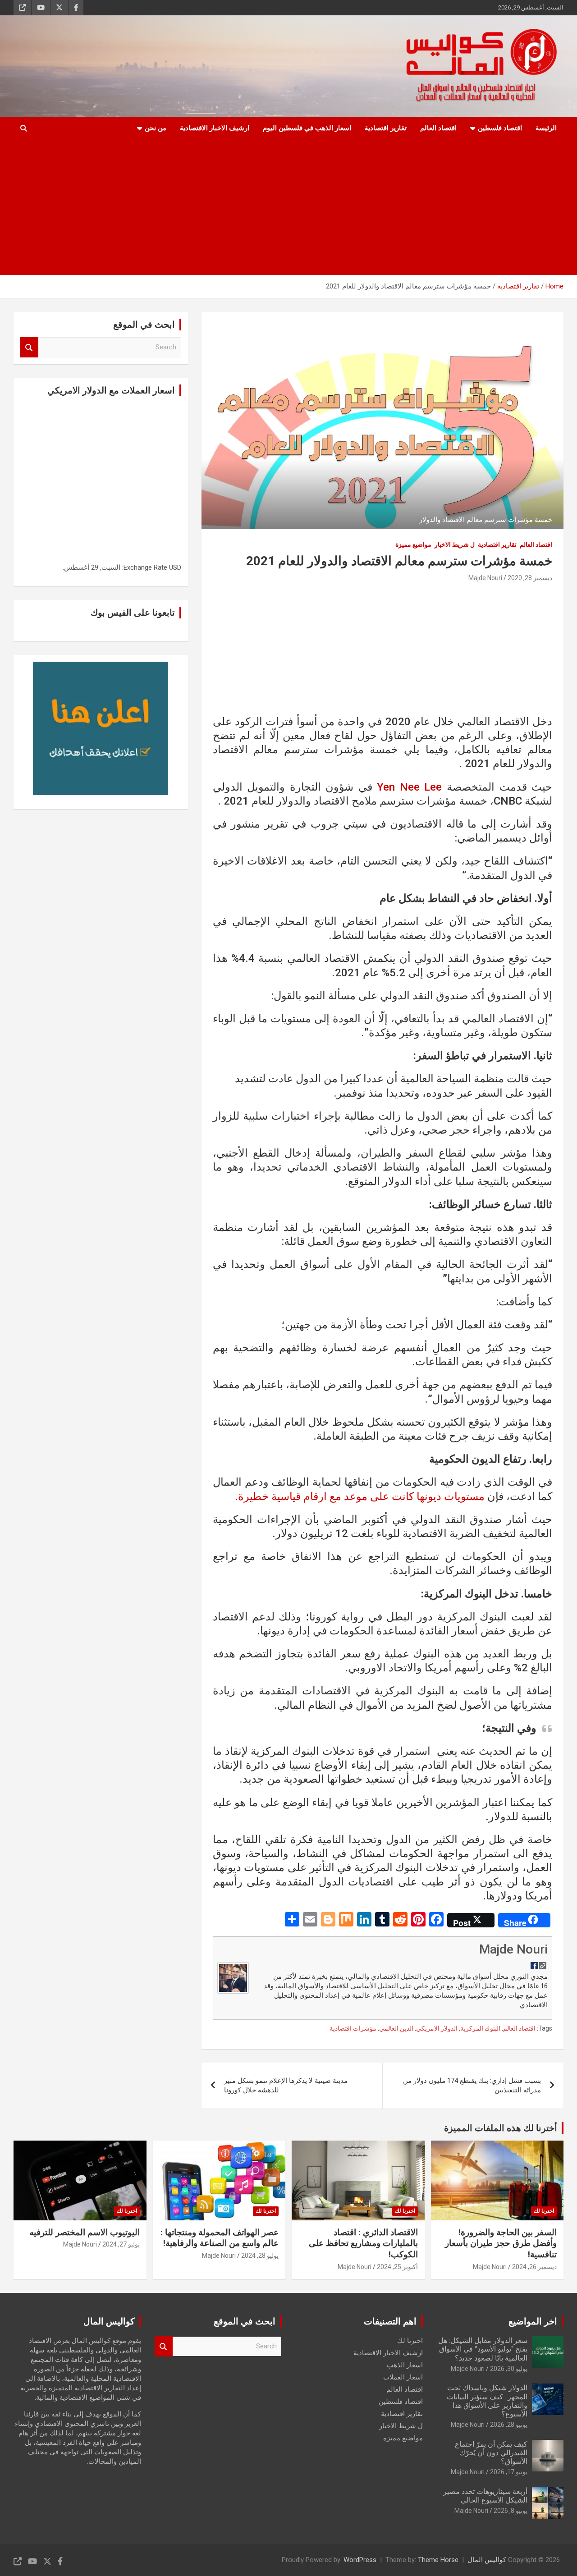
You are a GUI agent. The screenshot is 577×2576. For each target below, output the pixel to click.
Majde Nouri (485, 578)
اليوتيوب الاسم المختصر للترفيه (85, 2232)
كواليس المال (487, 2560)
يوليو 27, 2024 (121, 2244)
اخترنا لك (544, 2211)
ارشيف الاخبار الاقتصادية (215, 128)
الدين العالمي (396, 2028)
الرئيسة (546, 128)
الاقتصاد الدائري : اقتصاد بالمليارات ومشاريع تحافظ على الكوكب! (363, 2243)
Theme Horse (438, 2560)
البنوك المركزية (480, 2028)
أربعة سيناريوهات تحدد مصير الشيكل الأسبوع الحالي (485, 2496)
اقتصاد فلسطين (500, 128)
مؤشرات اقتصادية (353, 2028)
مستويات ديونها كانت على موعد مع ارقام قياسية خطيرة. (360, 1496)
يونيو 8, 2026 (511, 2511)
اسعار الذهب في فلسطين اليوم (307, 128)
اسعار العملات (403, 2377)
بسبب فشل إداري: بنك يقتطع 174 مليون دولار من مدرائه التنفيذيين (472, 2085)
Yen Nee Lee (412, 787)
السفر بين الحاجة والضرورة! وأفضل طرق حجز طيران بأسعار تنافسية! (501, 2243)
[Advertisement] (301, 207)
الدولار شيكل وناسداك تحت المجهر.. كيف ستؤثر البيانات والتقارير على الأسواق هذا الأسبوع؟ (487, 2401)
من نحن (156, 128)
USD (175, 567)
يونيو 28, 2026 (509, 2425)
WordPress (360, 2560)
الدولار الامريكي (437, 2028)
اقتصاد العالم (438, 128)
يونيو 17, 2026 (509, 2472)
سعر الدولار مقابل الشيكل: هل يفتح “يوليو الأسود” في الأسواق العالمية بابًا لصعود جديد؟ (483, 2349)
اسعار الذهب (405, 2365)
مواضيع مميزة (413, 544)
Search (29, 347)
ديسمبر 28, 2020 (530, 578)
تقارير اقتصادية (386, 128)
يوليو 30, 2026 (509, 2369)
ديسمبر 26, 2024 (534, 2267)
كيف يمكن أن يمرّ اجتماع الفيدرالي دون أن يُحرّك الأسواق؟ (491, 2453)
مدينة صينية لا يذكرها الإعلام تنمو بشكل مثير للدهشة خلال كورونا (286, 2085)
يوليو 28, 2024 (260, 2256)
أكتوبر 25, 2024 (397, 2267)
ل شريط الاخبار (455, 544)
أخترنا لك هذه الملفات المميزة (501, 2128)
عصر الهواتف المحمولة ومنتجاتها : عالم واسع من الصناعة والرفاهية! (220, 2238)
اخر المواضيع (533, 2321)
